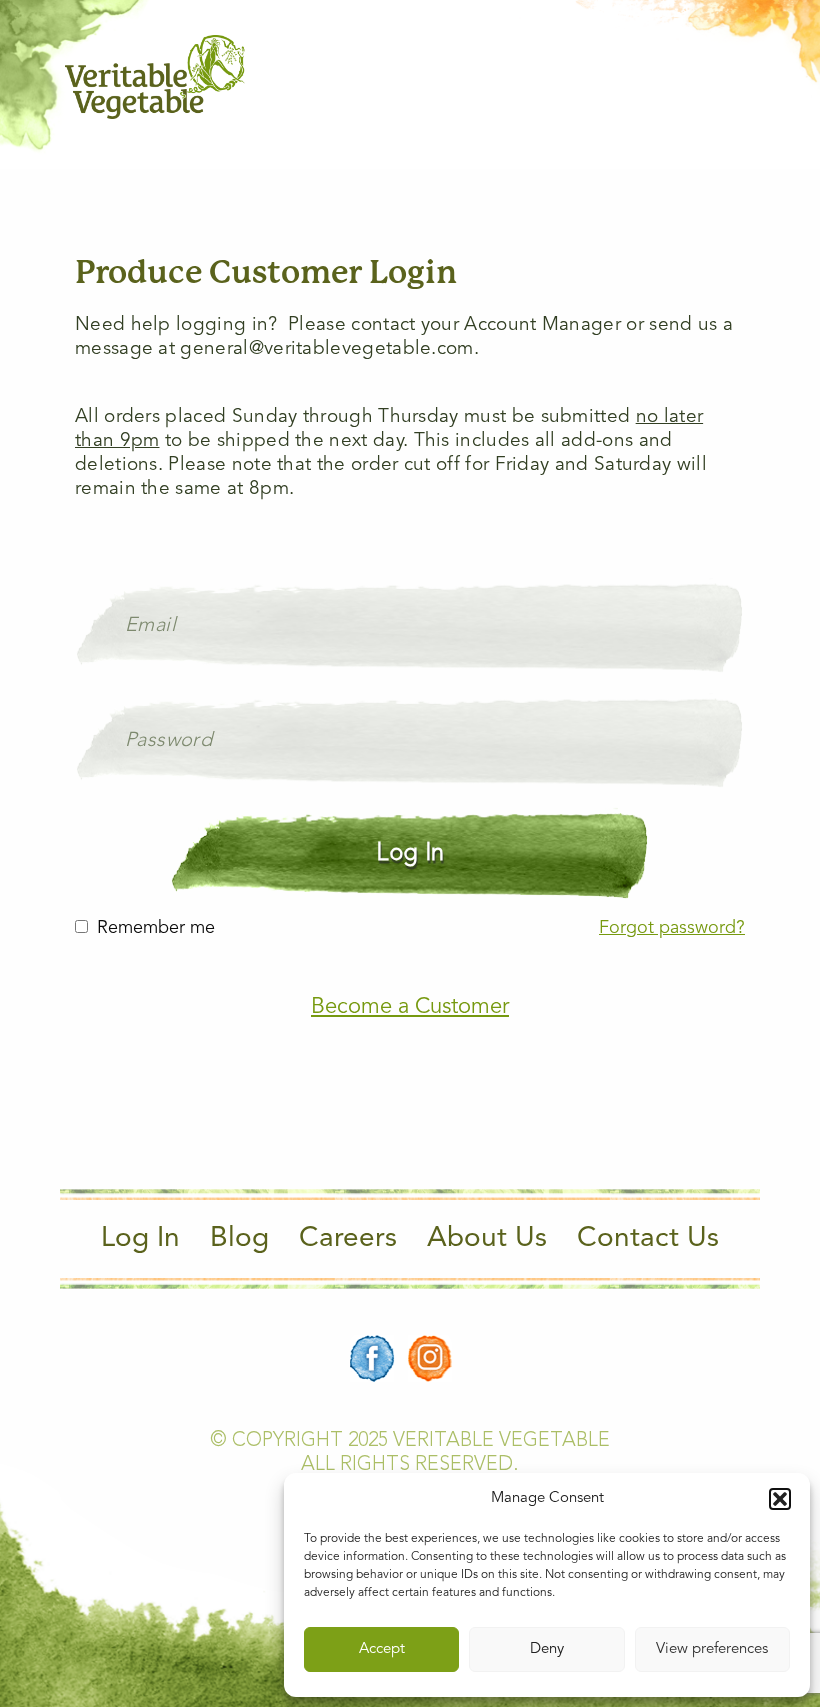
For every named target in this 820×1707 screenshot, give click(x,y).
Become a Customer (410, 1007)
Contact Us (648, 1239)
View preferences (712, 1649)
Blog (239, 1239)
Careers (348, 1239)
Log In (140, 1239)
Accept (382, 1649)
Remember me (156, 928)
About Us (487, 1239)
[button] (780, 1499)
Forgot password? (672, 928)
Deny (547, 1649)
